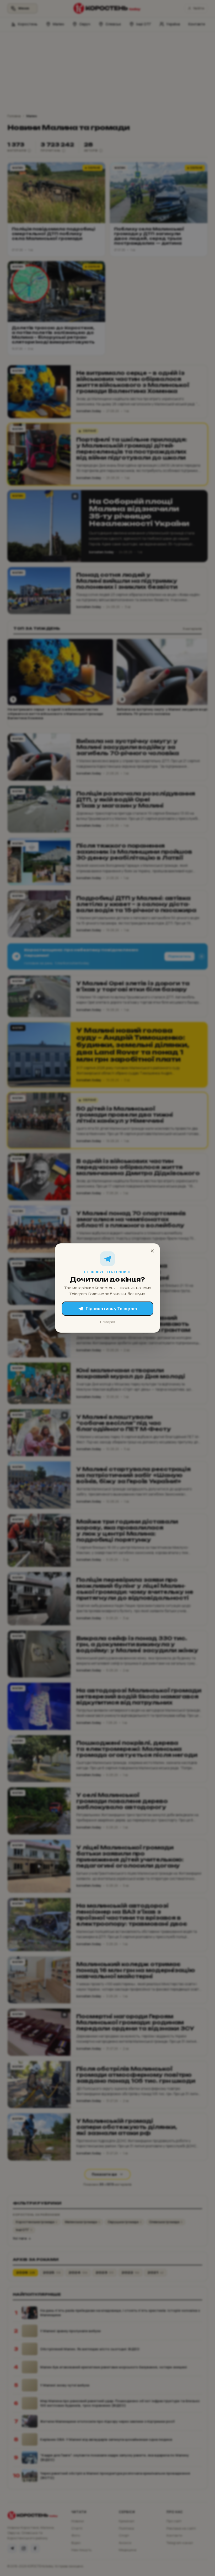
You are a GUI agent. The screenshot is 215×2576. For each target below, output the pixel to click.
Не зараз (108, 1322)
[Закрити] (152, 1251)
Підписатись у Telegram (111, 1309)
